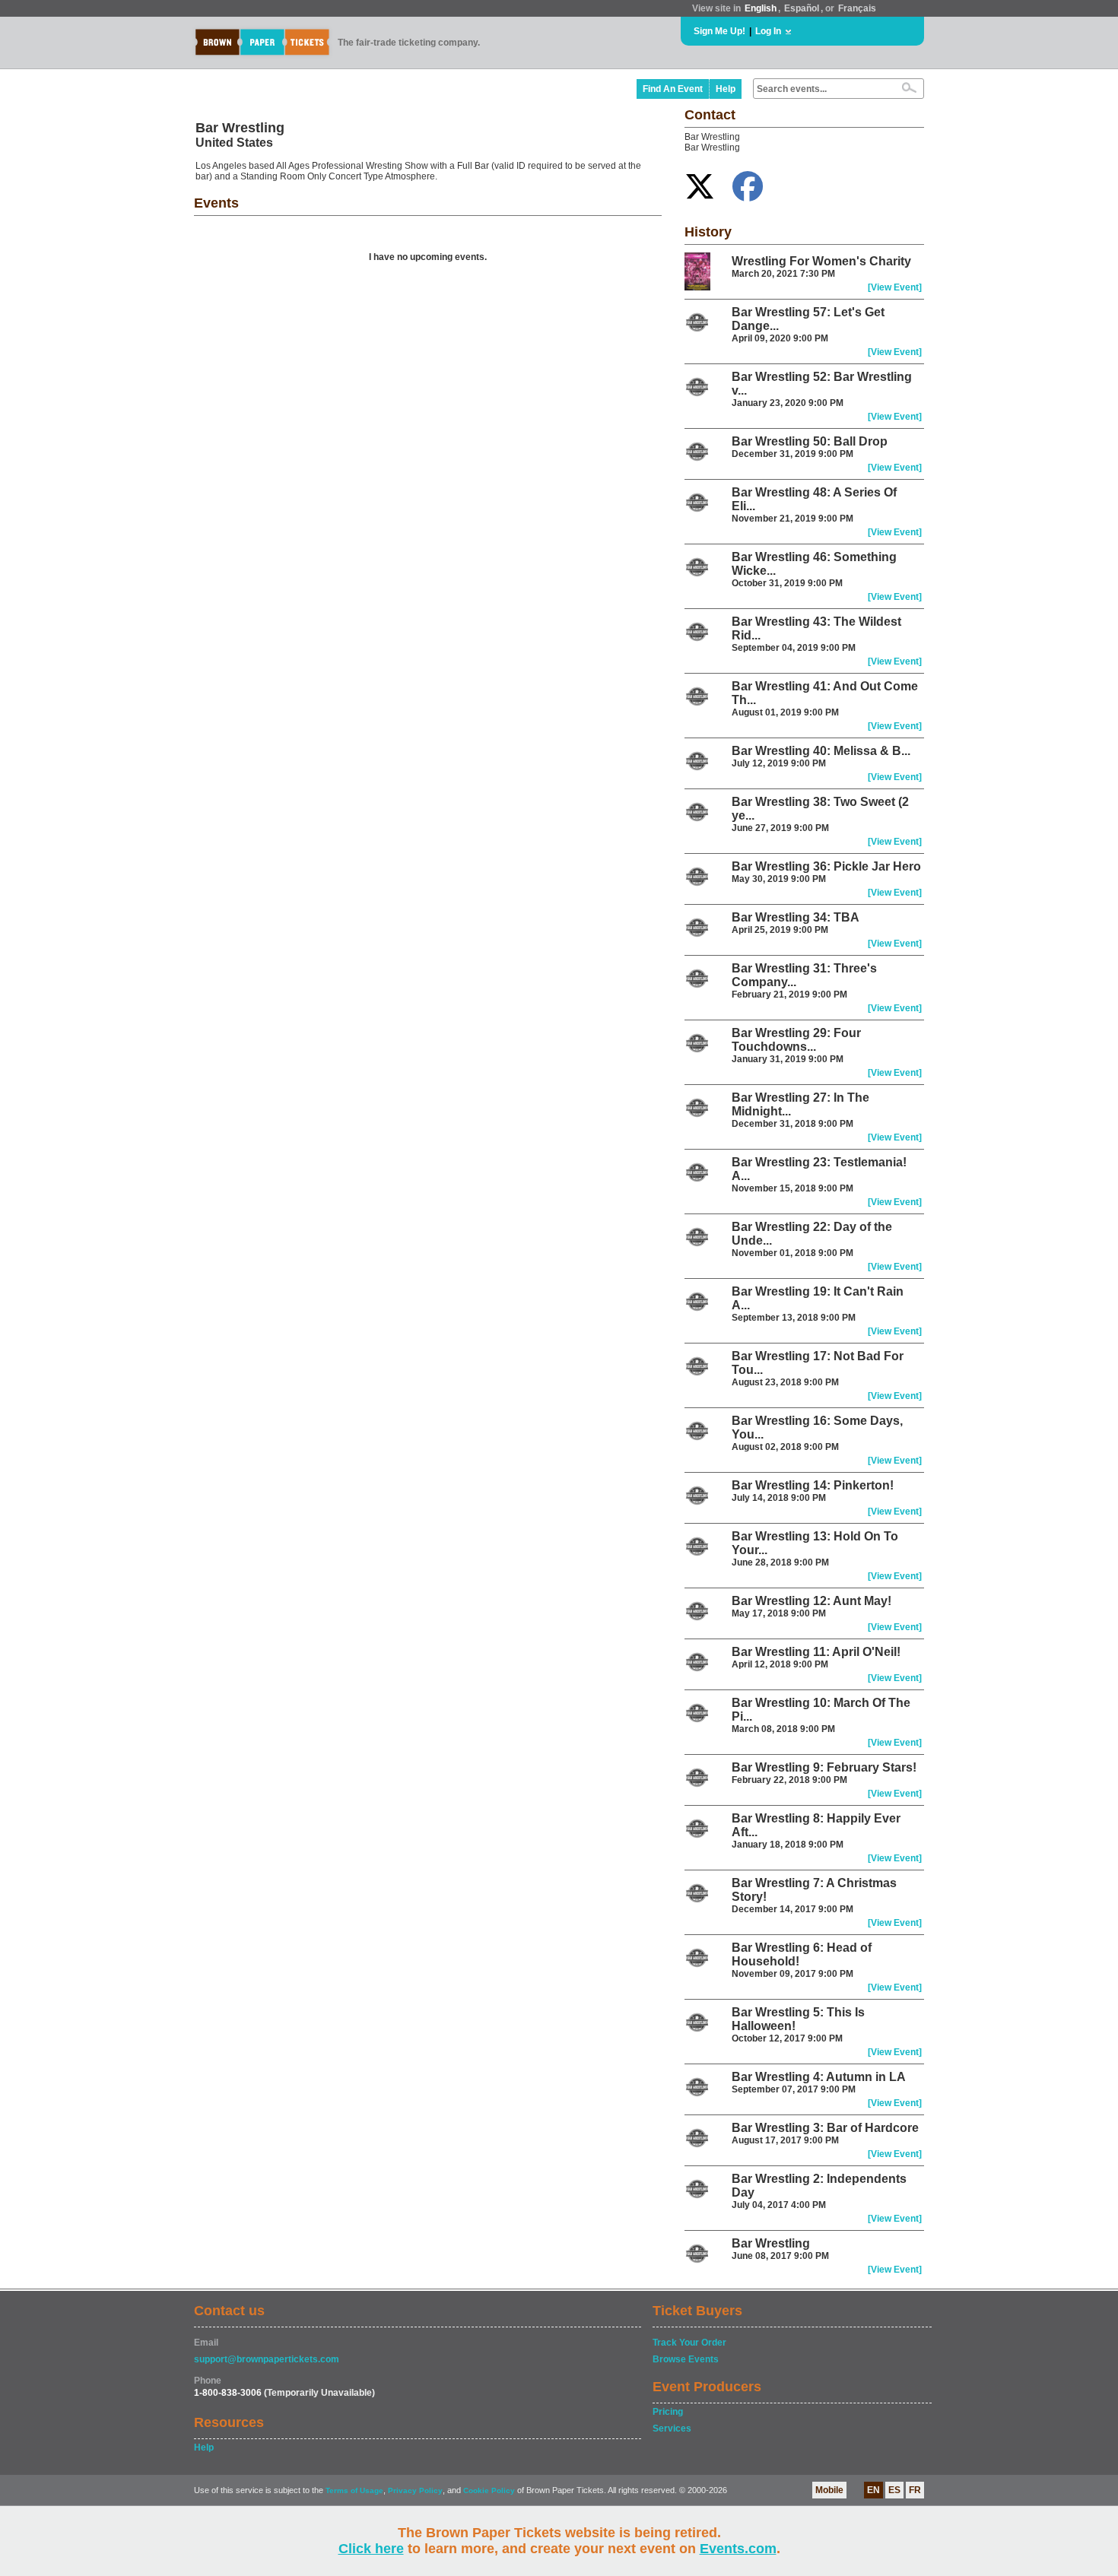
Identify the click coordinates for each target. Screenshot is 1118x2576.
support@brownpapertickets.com (267, 2359)
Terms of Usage (354, 2490)
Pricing (668, 2412)
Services (672, 2428)
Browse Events (686, 2359)
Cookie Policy (489, 2490)
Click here (371, 2549)
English (761, 8)
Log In (768, 31)
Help (726, 89)
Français (857, 8)
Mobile (829, 2490)
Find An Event (673, 89)
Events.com (738, 2549)
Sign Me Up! (719, 31)
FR (915, 2490)
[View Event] (895, 287)
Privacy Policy (415, 2490)
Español (802, 8)
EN (873, 2490)
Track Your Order (689, 2343)
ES (894, 2490)
